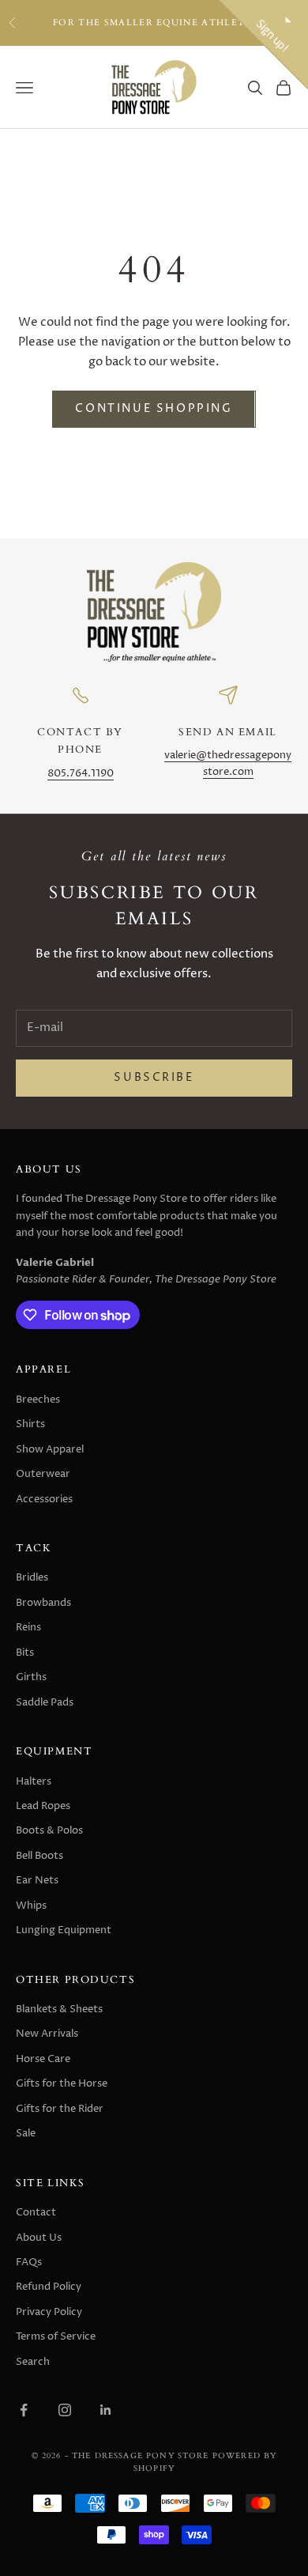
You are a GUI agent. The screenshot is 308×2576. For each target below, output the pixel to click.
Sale (26, 2133)
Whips (31, 1906)
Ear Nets (37, 1880)
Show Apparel (50, 1449)
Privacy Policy (49, 2312)
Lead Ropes (43, 1806)
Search (33, 2362)
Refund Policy (49, 2287)
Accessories (44, 1499)
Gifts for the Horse (62, 2083)
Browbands (43, 1603)
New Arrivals (47, 2034)
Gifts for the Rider (60, 2109)
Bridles (32, 1577)
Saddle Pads (45, 1702)
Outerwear (43, 1474)
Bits (25, 1652)
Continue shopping (154, 409)
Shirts (30, 1424)
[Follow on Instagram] (65, 2410)
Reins (28, 1627)
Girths (31, 1677)
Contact (36, 2212)
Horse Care (43, 2059)
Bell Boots (39, 1856)
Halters (34, 1781)
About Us (39, 2238)
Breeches (38, 1399)
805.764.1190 (81, 774)
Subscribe (154, 1078)
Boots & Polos (49, 1830)
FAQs (29, 2262)
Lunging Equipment (64, 1930)
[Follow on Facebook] (24, 2410)
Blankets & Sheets (59, 2009)
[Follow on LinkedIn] (106, 2410)
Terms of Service (56, 2336)
